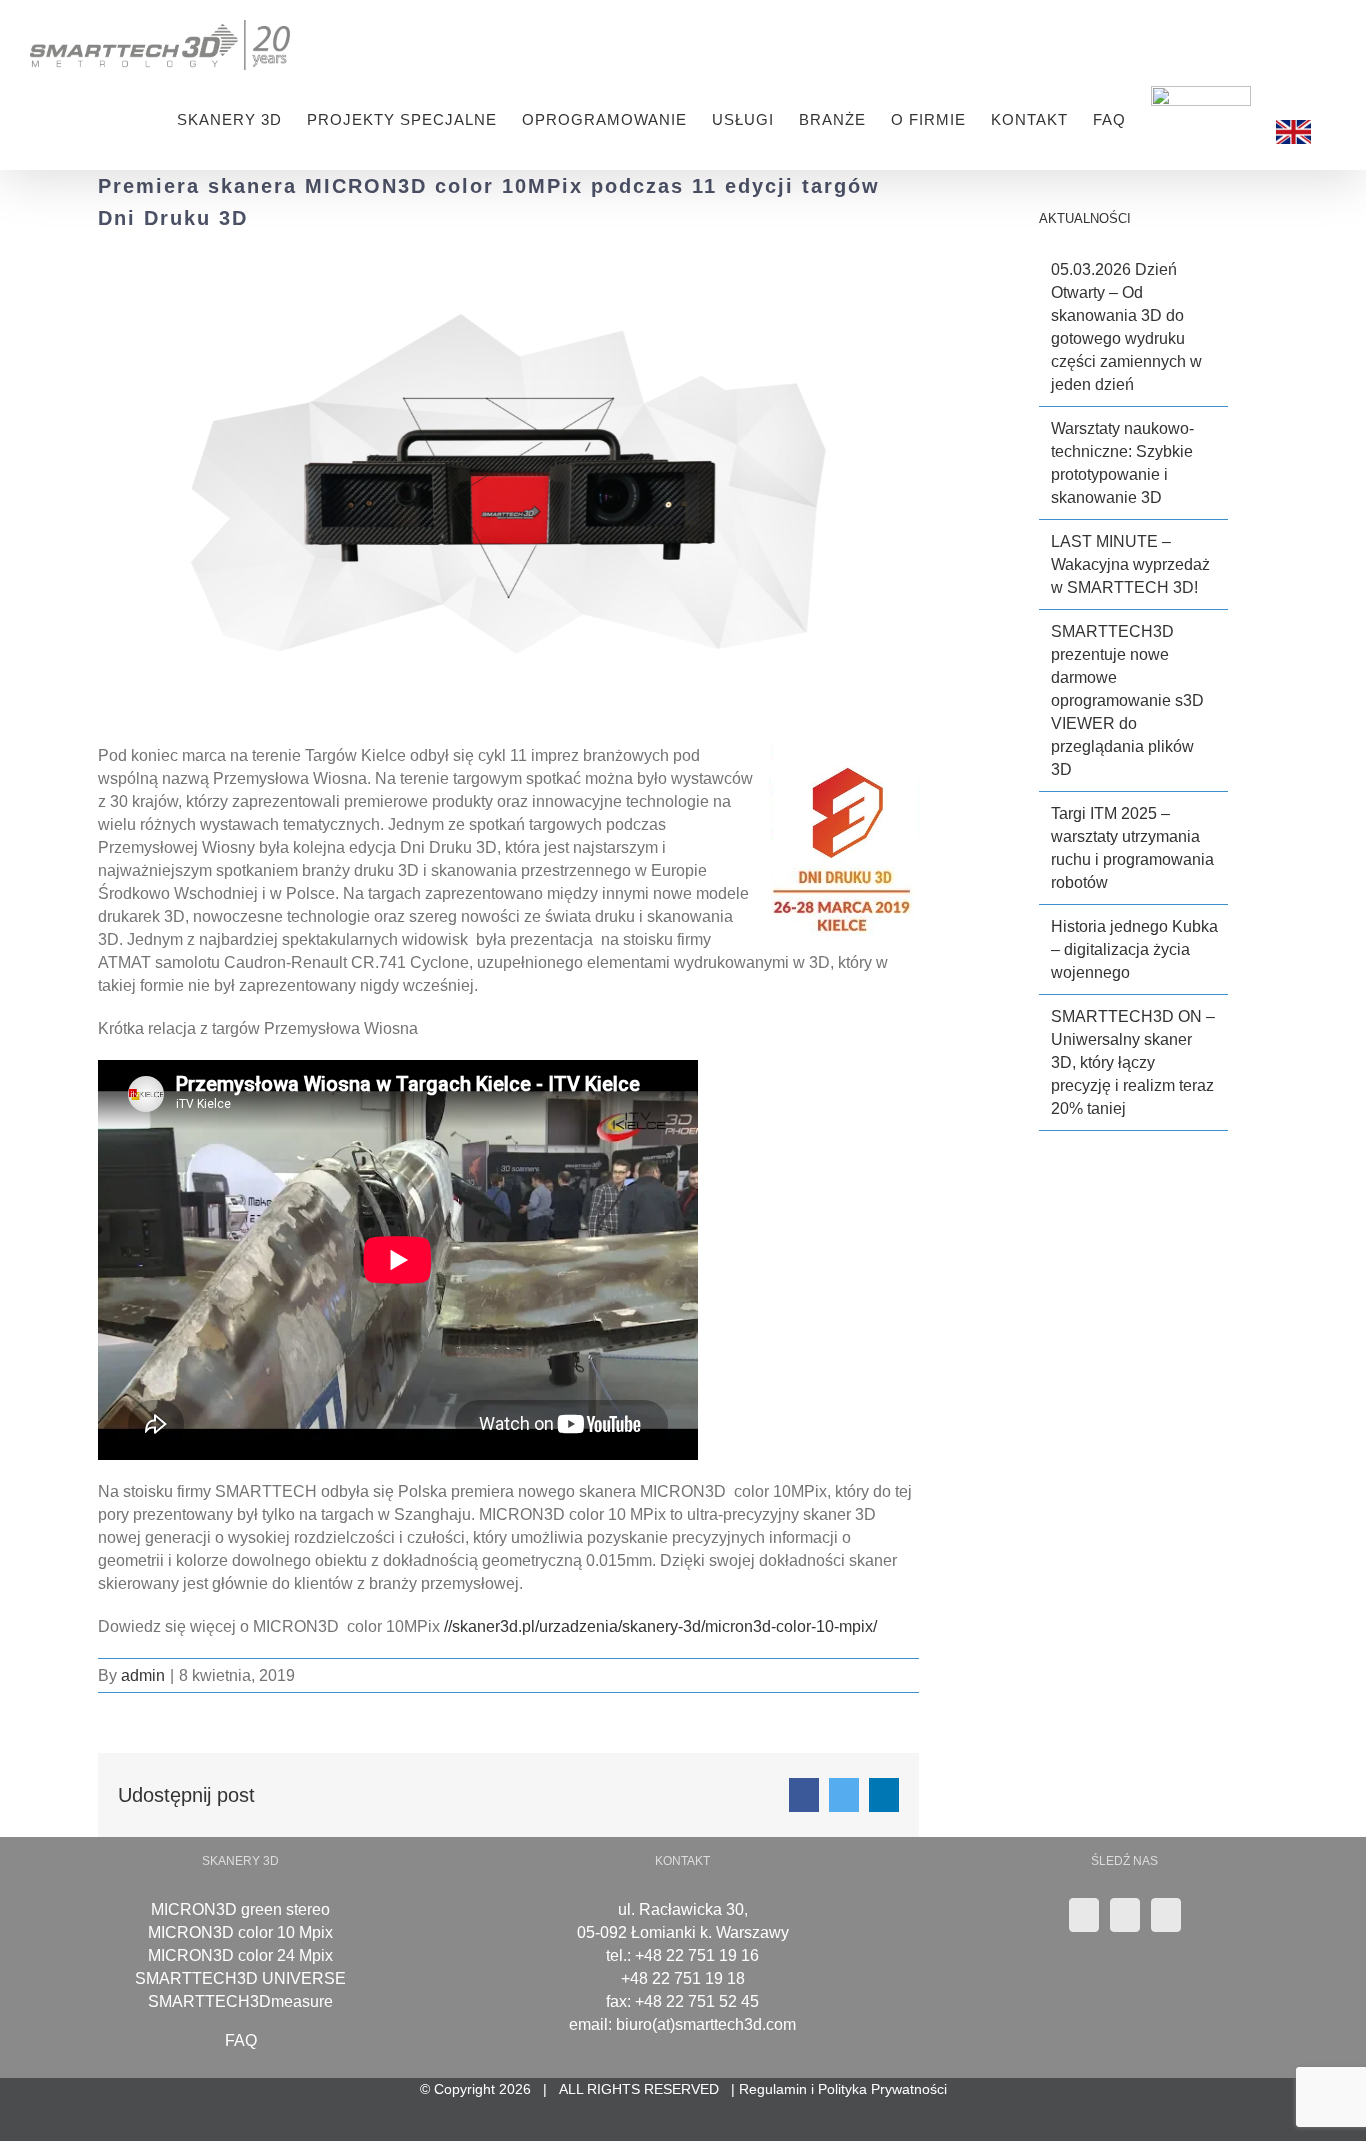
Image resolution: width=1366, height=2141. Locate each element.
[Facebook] (1166, 1915)
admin (143, 1675)
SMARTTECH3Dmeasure (240, 2001)
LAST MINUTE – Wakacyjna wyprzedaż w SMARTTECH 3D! (1130, 564)
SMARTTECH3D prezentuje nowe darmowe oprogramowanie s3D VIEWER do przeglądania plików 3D (1127, 700)
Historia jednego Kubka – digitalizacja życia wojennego (1134, 949)
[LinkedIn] (1084, 1915)
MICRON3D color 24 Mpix (240, 1955)
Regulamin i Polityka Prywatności (843, 2089)
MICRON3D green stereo (240, 1909)
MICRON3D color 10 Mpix (240, 1932)
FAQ (241, 2040)
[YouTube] (1125, 1915)
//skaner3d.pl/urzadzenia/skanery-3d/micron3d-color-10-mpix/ (660, 1626)
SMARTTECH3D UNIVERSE (240, 1978)
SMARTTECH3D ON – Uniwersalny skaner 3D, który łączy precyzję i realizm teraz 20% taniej (1133, 1062)
